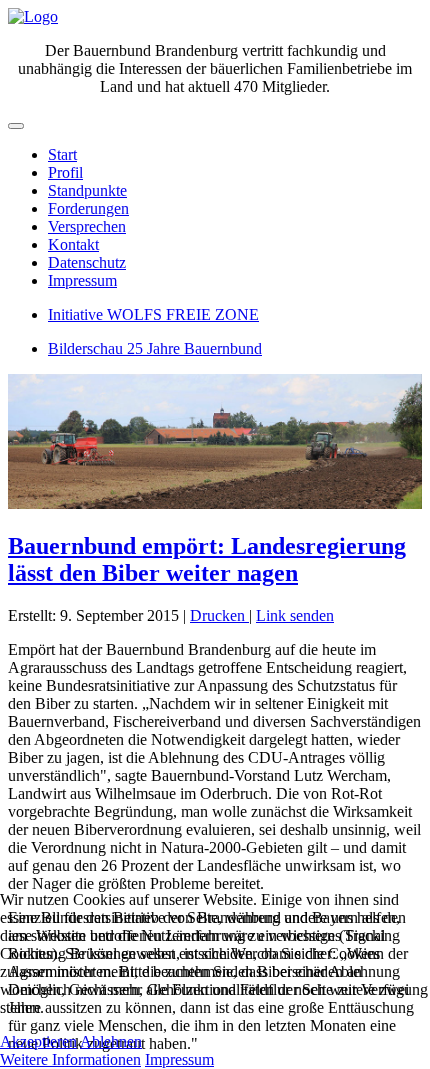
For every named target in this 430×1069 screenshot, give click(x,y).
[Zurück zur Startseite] (33, 16)
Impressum (82, 280)
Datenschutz (87, 262)
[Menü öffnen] (16, 126)
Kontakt (73, 244)
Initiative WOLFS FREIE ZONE (153, 314)
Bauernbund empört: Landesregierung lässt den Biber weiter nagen (207, 559)
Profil (65, 172)
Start (62, 154)
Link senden (295, 615)
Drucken (219, 615)
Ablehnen (111, 1041)
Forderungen (88, 208)
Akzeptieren (38, 1041)
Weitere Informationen (70, 1059)
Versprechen (87, 226)
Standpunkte (87, 190)
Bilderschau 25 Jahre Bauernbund (155, 348)
